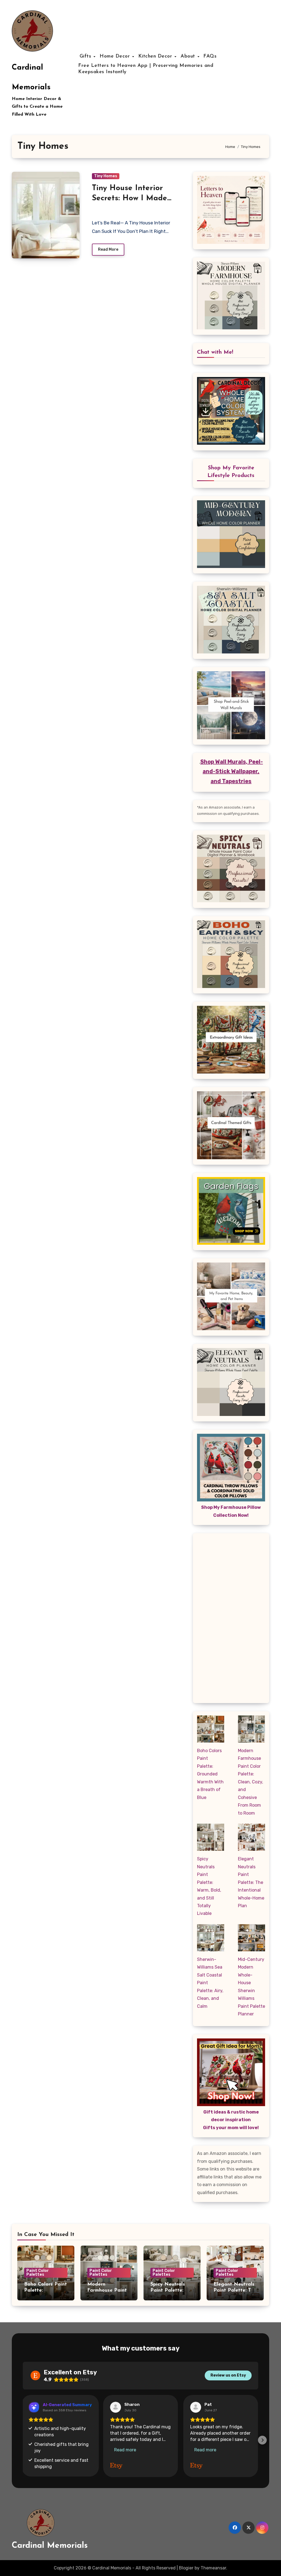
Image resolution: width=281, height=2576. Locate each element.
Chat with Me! (215, 352)
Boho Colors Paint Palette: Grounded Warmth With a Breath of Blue (210, 1774)
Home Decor (116, 56)
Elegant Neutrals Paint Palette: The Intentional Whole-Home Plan (251, 1882)
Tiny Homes (106, 176)
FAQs (210, 56)
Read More (108, 249)
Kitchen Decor (156, 56)
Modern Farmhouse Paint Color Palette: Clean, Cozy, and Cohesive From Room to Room (251, 1782)
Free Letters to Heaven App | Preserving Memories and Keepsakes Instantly (146, 69)
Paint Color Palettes (38, 2273)
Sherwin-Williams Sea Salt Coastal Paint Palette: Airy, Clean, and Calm (210, 1983)
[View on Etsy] (116, 2407)
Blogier (186, 2568)
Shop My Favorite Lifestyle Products (231, 472)
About (189, 56)
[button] (23, 2436)
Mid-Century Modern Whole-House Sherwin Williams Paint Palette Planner (252, 1987)
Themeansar (213, 2568)
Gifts (86, 56)
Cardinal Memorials (50, 2546)
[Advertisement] (232, 1620)
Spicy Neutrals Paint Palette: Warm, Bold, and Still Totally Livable (209, 1886)
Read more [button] (125, 2450)
